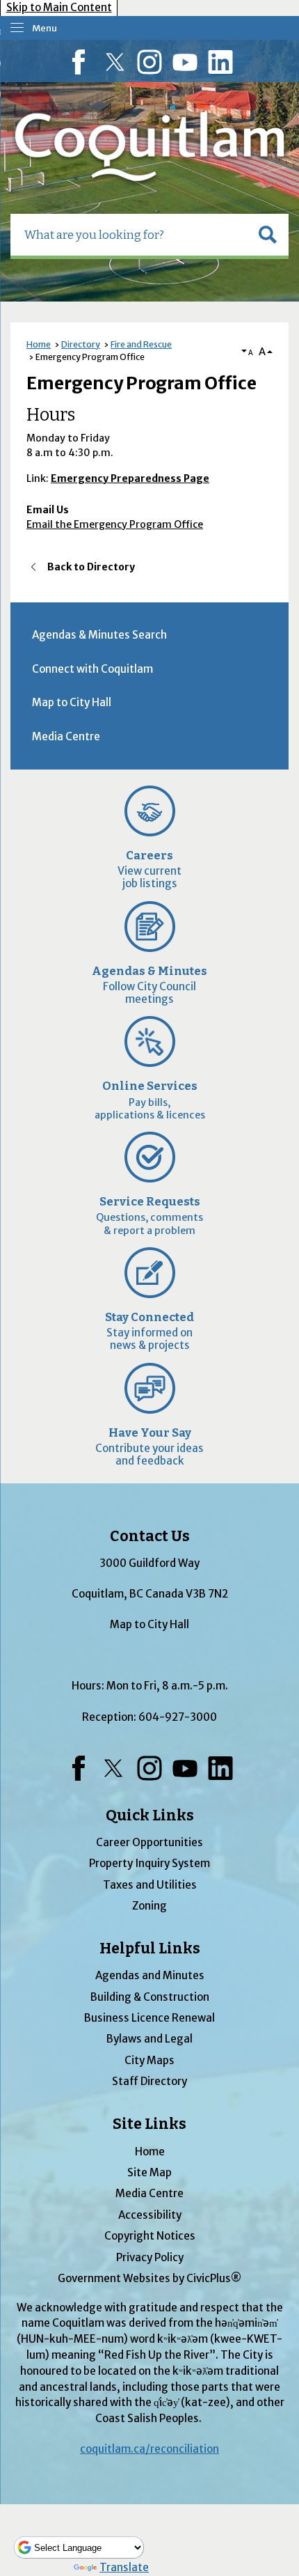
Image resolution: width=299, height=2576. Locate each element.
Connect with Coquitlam (92, 669)
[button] (268, 235)
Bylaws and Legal (149, 2039)
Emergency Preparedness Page (130, 478)
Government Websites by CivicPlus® (149, 2278)
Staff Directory (149, 2081)
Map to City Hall (72, 702)
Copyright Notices (150, 2236)
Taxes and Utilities (150, 1885)
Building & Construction (150, 1997)
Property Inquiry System (149, 1863)
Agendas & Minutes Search (99, 635)
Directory (81, 344)
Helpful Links (150, 1949)
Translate (124, 2567)
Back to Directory (91, 567)
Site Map (149, 2172)
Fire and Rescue (141, 344)
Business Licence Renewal (149, 2018)
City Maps (149, 2060)
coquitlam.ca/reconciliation (149, 2449)
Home (39, 344)
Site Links (149, 2124)
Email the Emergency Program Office (115, 524)
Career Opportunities (149, 1842)
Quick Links (150, 1816)
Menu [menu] (45, 28)
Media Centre (66, 736)
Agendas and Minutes (150, 1975)
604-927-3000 (178, 1717)
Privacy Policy (150, 2257)
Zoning (149, 1906)
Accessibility (150, 2215)
